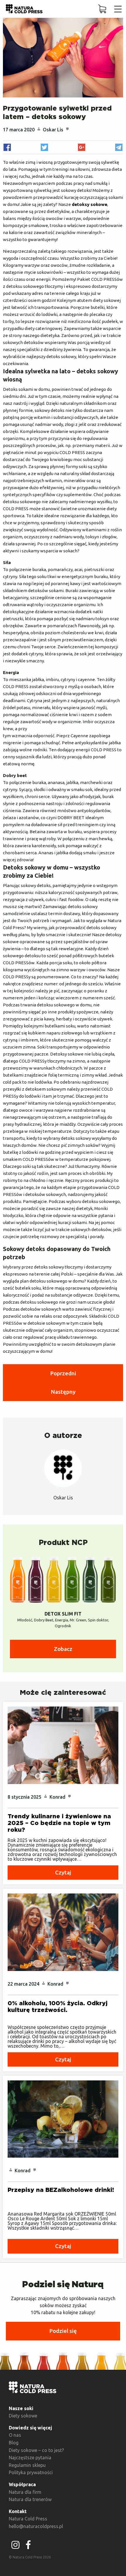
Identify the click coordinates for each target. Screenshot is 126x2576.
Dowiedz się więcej (30, 2428)
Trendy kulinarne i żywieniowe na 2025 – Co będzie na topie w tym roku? (59, 1823)
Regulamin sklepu (27, 2465)
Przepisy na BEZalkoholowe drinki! (61, 2190)
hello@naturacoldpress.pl (36, 2526)
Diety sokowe (23, 2416)
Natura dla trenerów (30, 2499)
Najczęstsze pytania (30, 2458)
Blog (14, 2443)
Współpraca (22, 2484)
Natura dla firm (25, 2492)
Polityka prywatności (31, 2472)
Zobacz (63, 1649)
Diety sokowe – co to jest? (36, 2450)
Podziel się (63, 2331)
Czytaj (63, 1872)
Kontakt (18, 2511)
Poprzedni (63, 1373)
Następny (63, 1392)
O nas (15, 2435)
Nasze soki (21, 2408)
